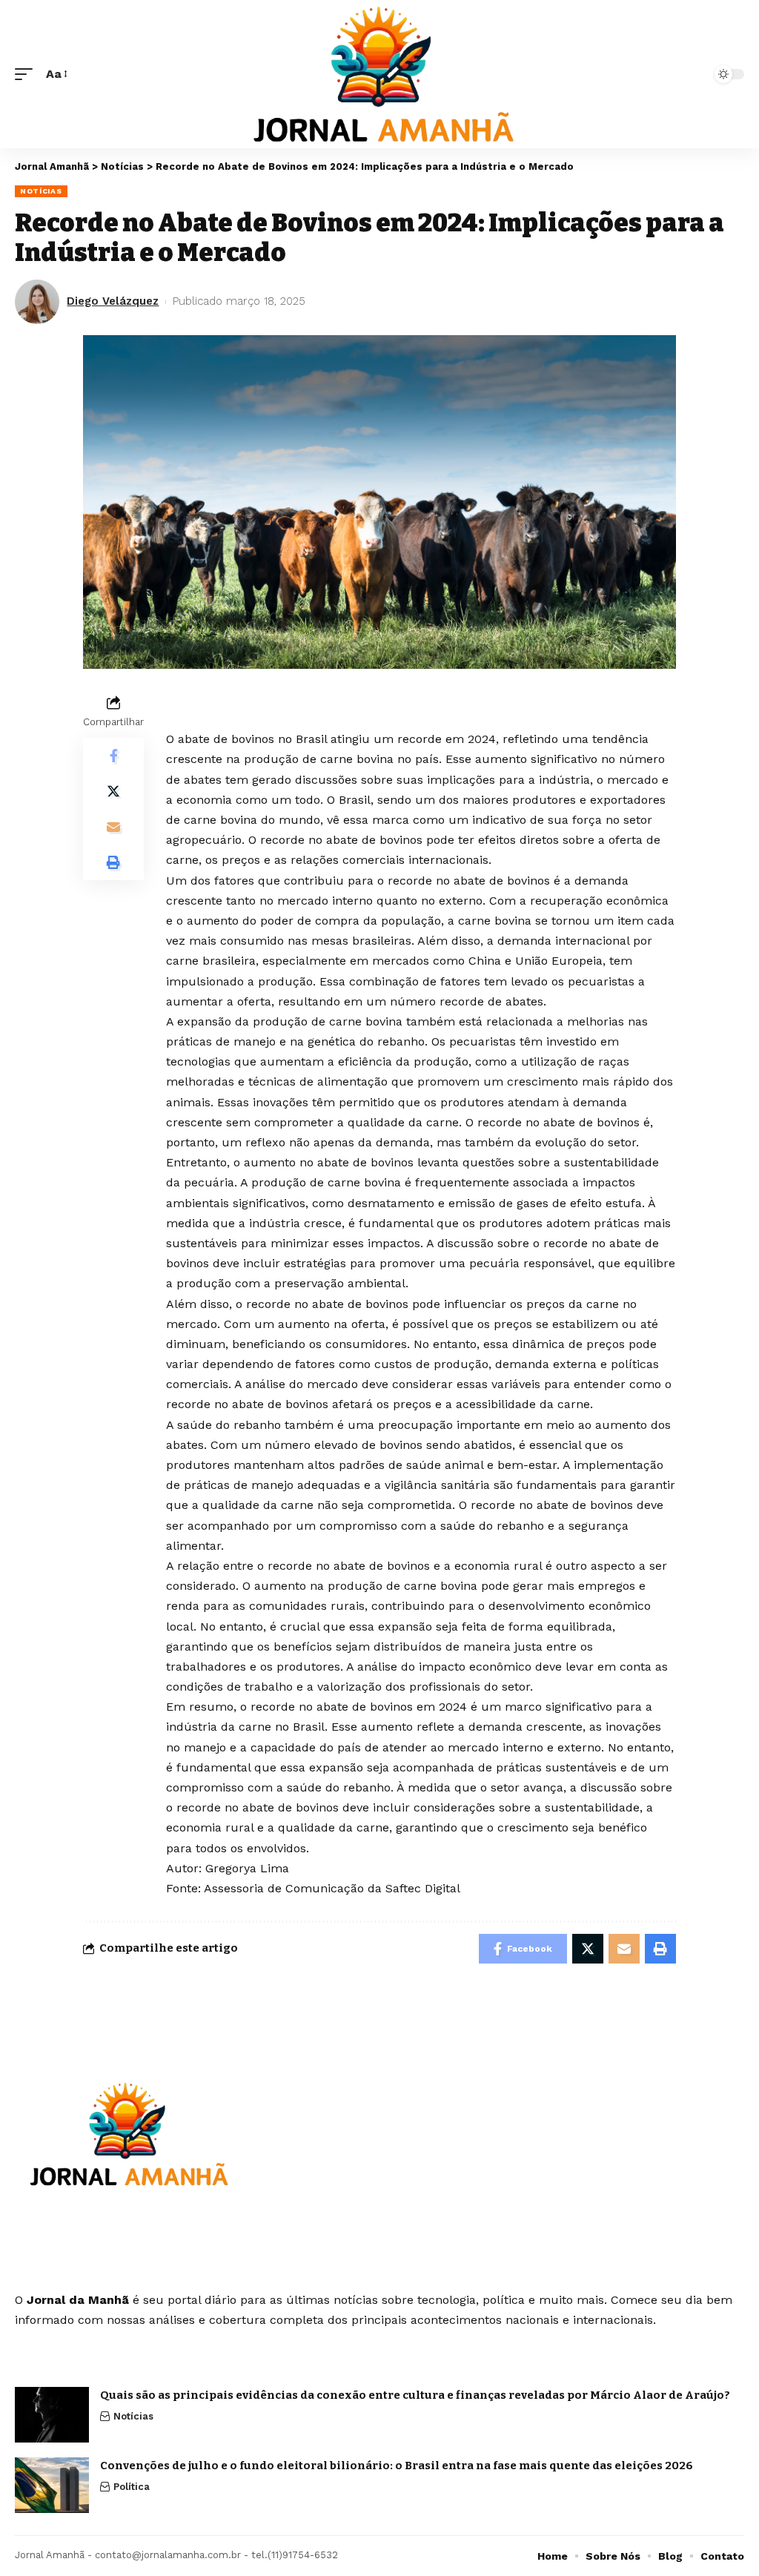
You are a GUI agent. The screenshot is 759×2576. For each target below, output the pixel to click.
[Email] (113, 827)
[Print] (113, 862)
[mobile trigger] (27, 74)
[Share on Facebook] (113, 756)
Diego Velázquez (113, 301)
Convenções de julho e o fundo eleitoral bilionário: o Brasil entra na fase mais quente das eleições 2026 (397, 2466)
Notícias (41, 191)
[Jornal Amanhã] (379, 74)
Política (132, 2487)
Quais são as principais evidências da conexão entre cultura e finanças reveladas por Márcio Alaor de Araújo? (415, 2395)
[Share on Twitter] (113, 791)
